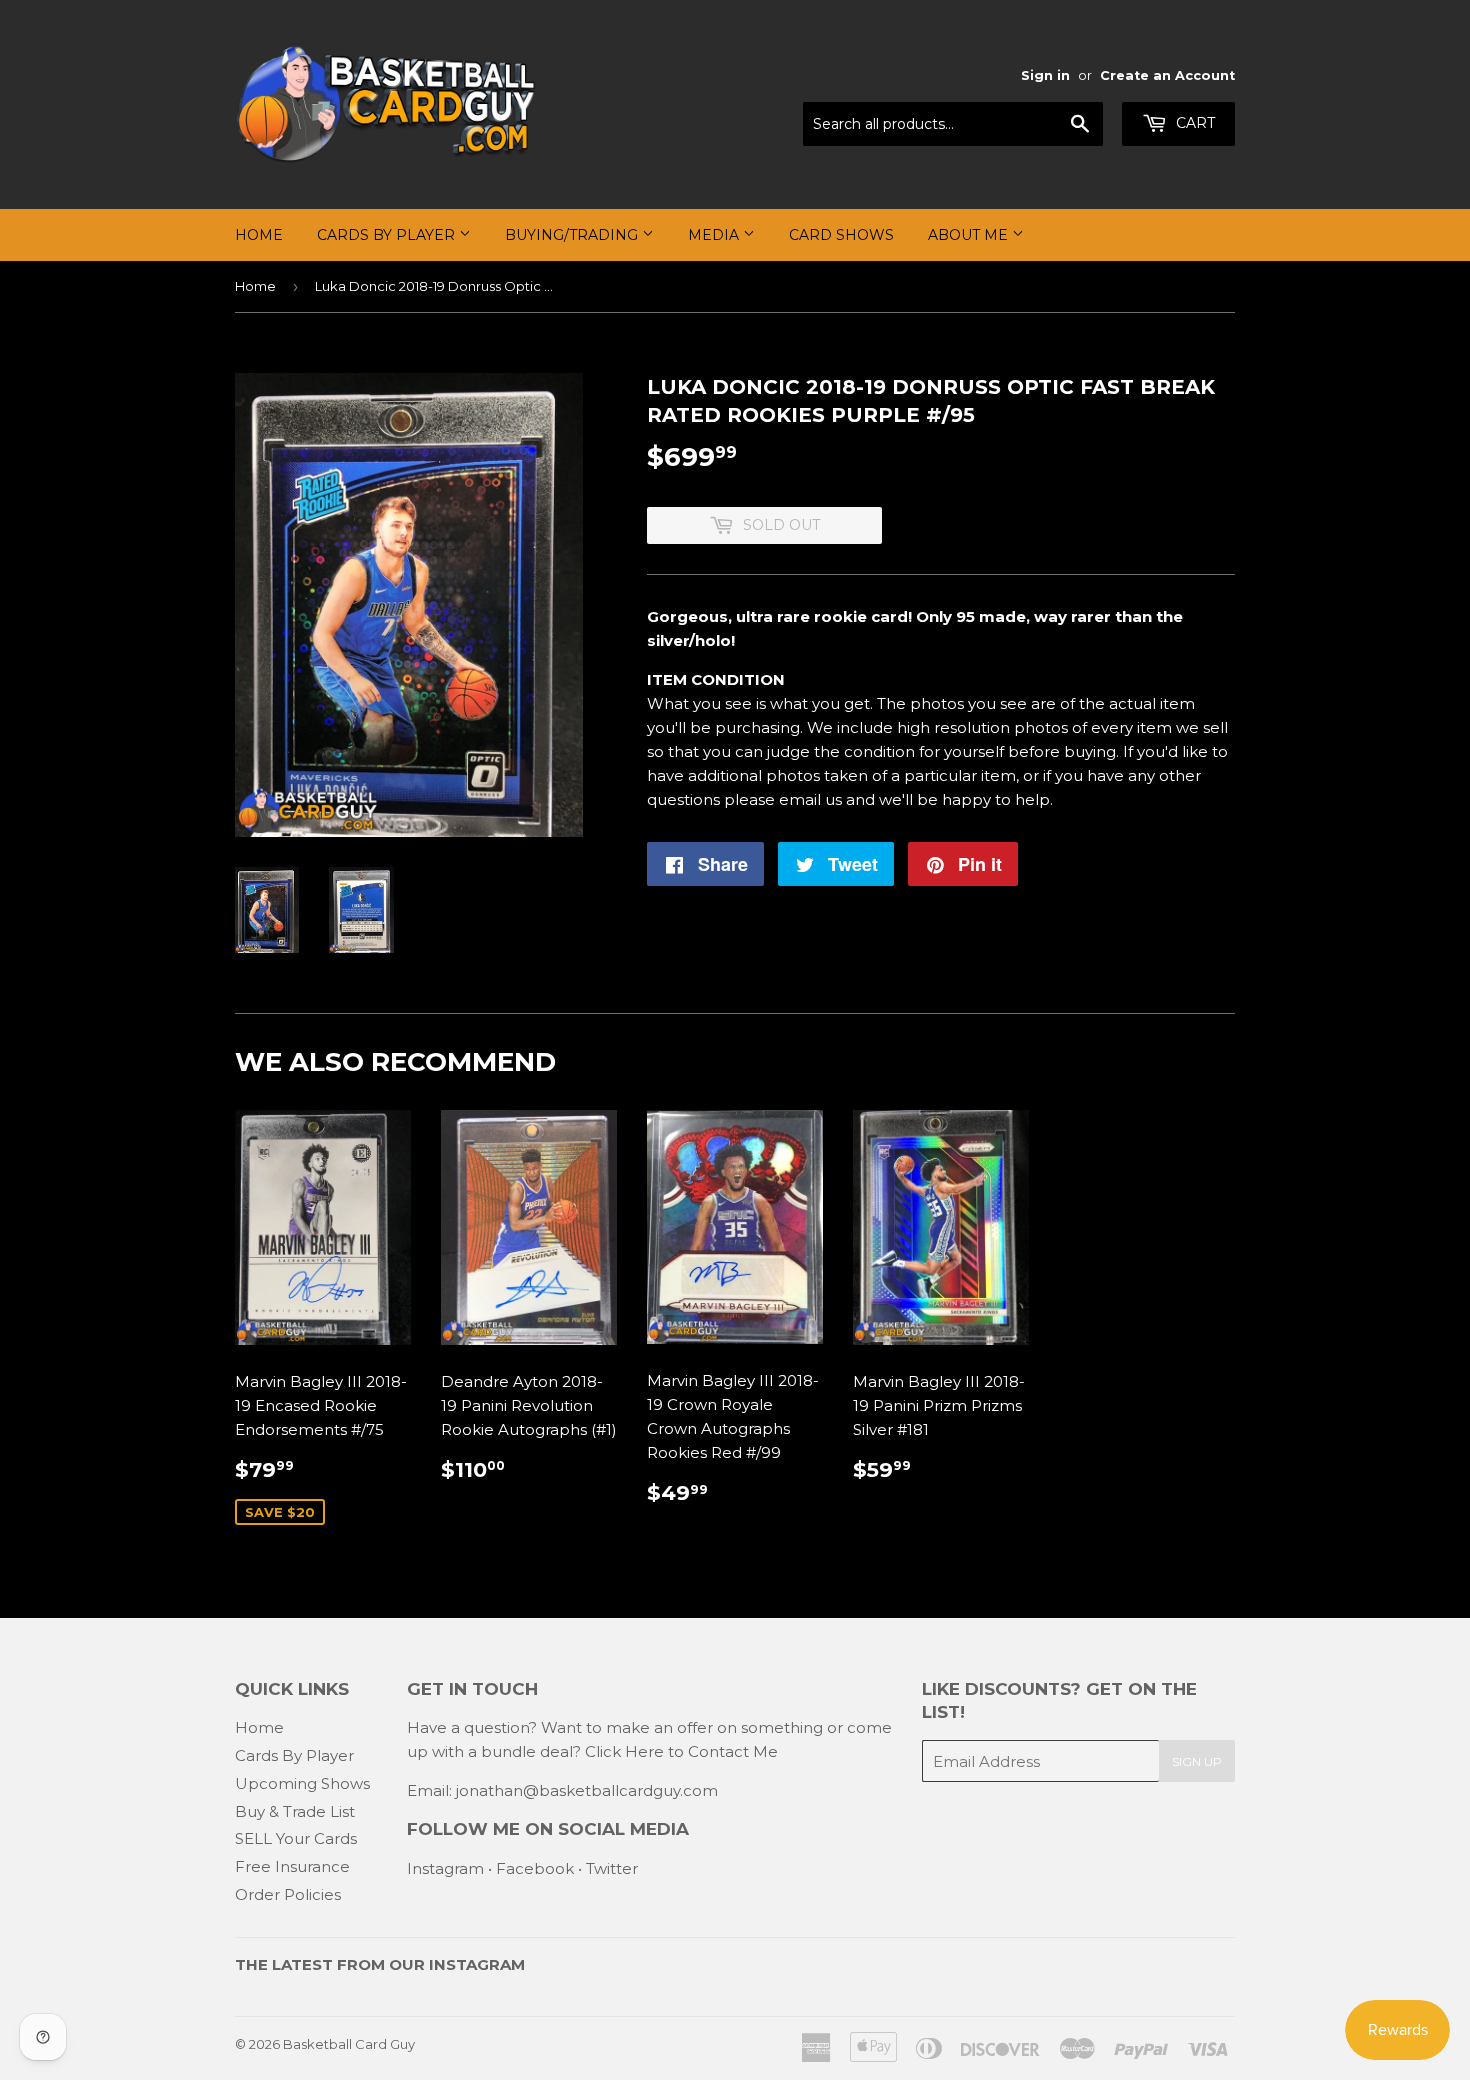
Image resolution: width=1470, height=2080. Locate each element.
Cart (1193, 123)
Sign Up (1197, 1761)
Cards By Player (388, 235)
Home (259, 235)
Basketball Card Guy (349, 2044)
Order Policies (288, 1894)
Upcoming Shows (302, 1783)
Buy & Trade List (295, 1811)
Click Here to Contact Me (681, 1751)
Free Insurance (292, 1866)
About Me (970, 235)
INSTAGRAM (477, 1964)
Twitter (612, 1868)
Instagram (445, 1868)
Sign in (1045, 75)
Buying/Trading (573, 235)
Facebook (535, 1868)
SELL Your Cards (296, 1838)
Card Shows (841, 235)
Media (715, 235)
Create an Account (1167, 75)
